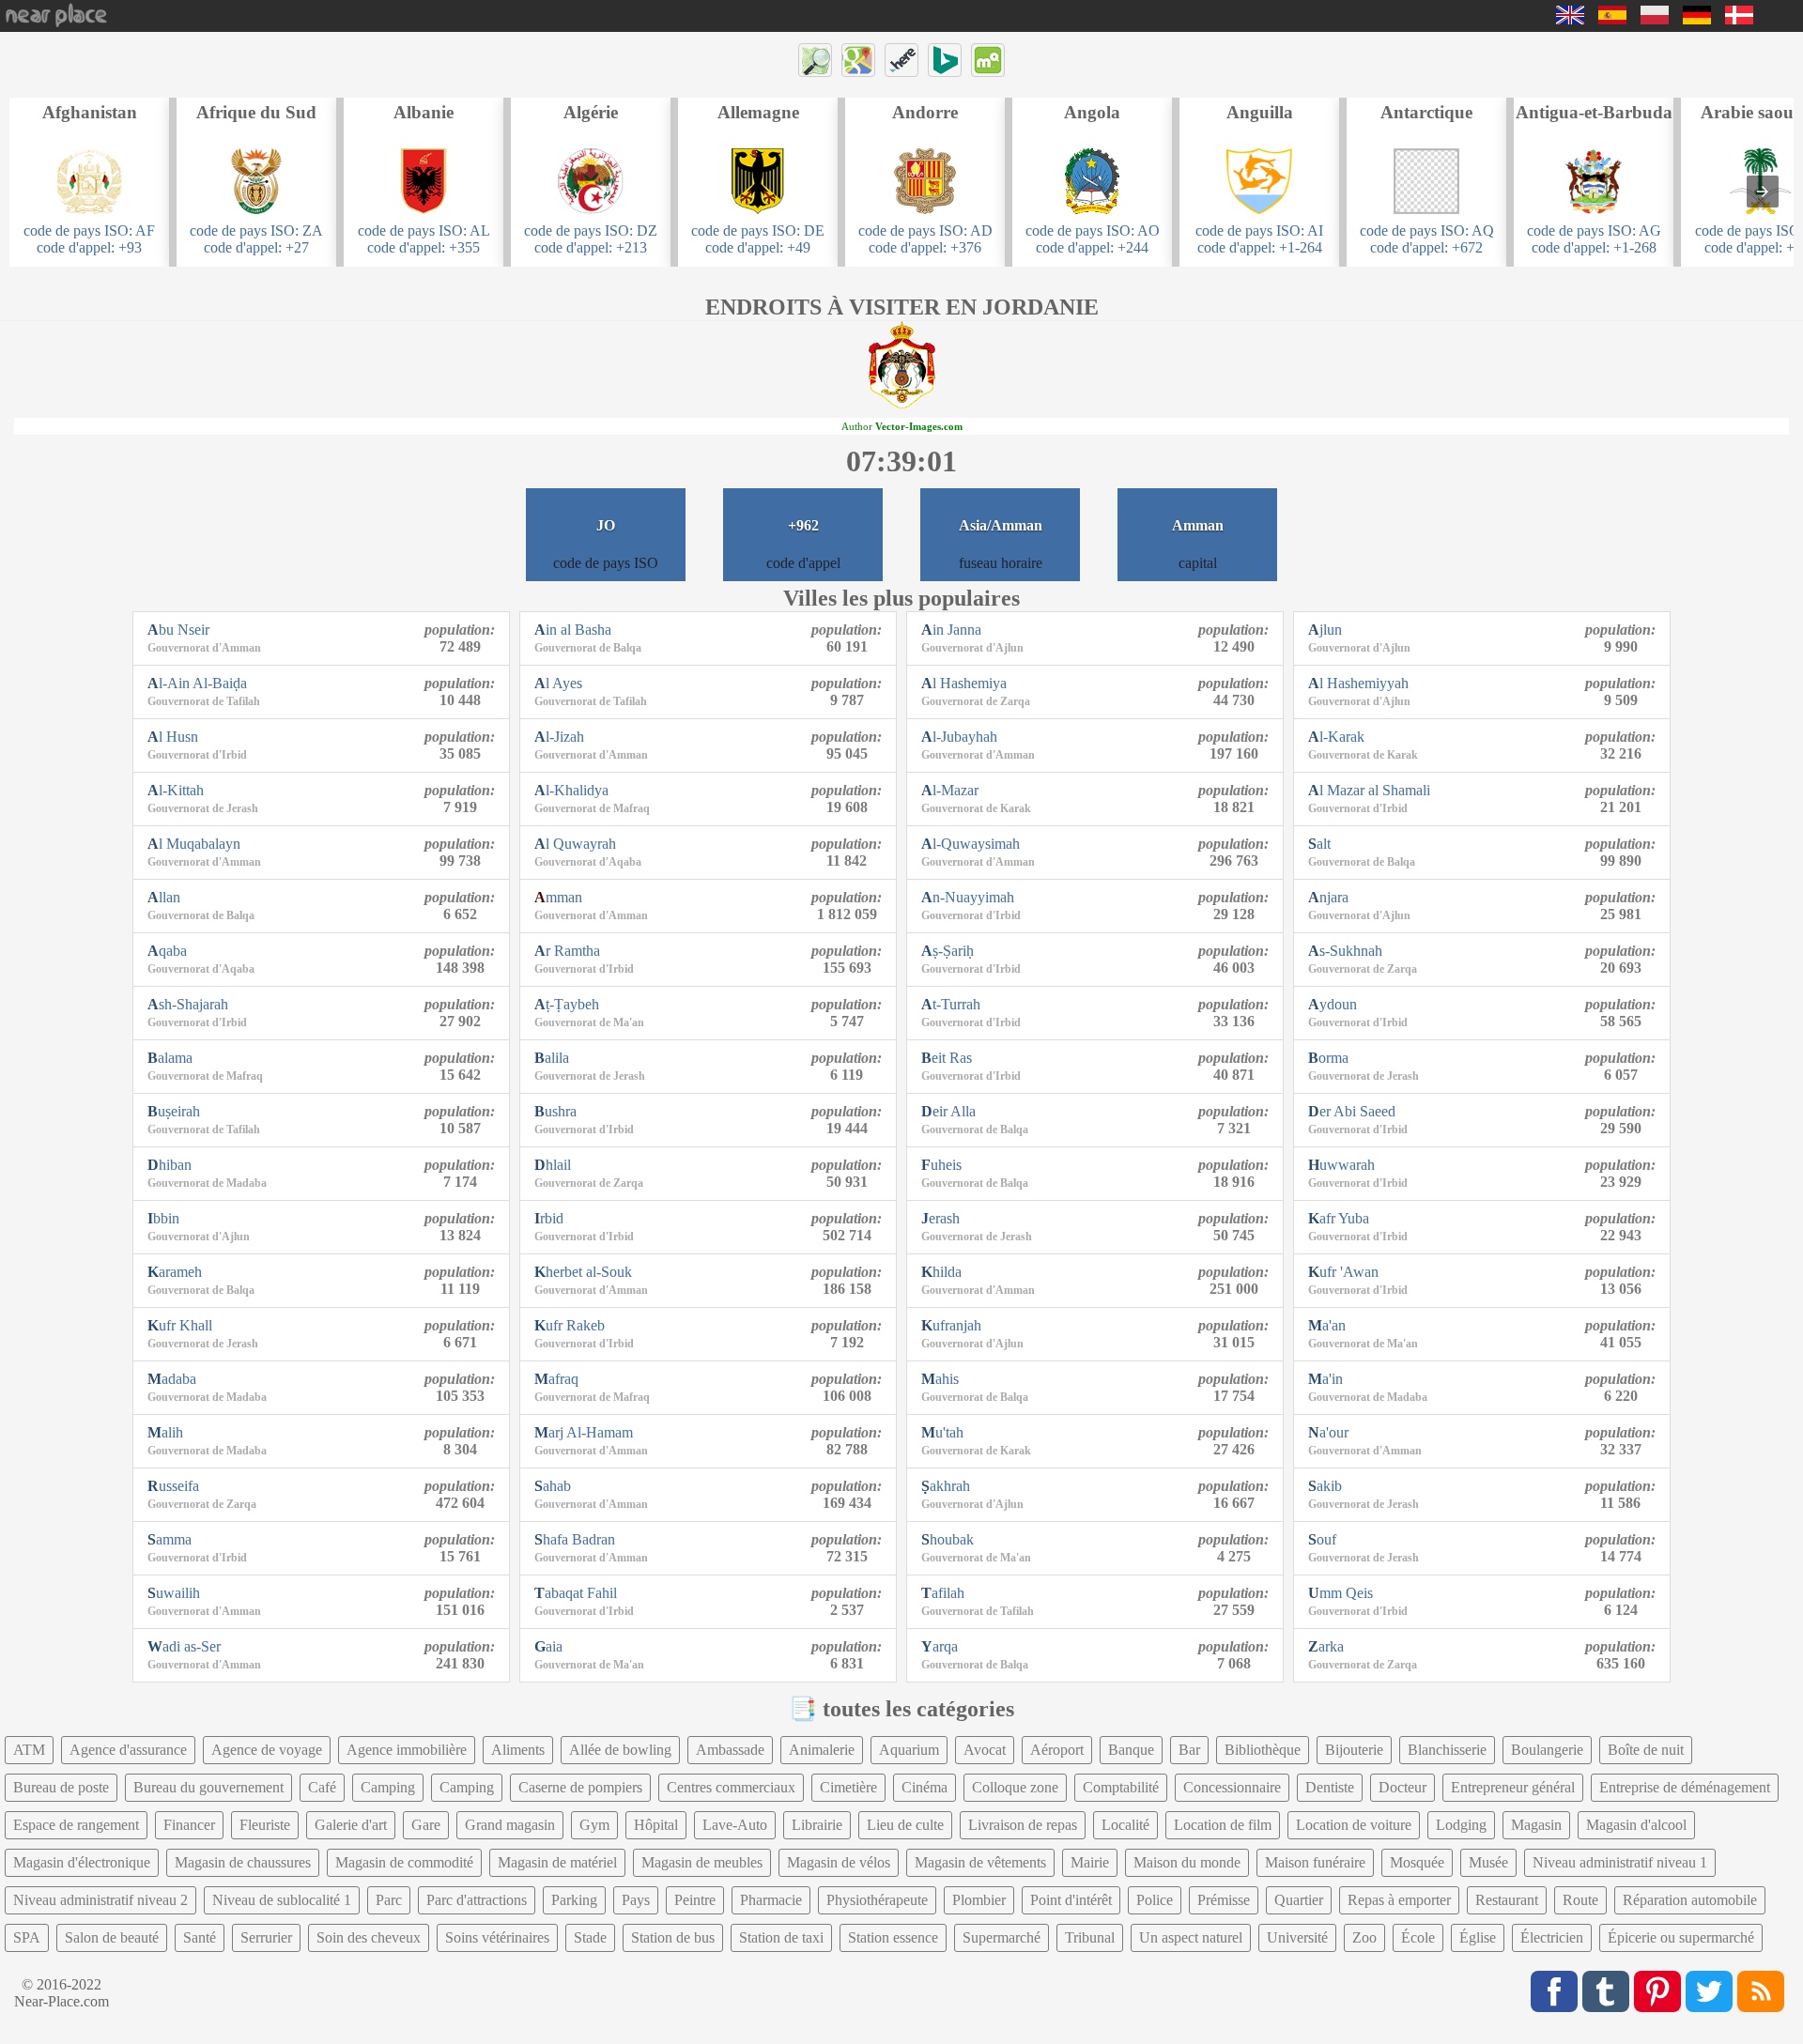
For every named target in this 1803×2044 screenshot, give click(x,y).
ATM (29, 1750)
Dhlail (553, 1165)
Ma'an (1327, 1325)
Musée (1488, 1862)
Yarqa (940, 1646)
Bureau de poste (61, 1787)
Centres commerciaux (731, 1787)
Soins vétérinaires (497, 1937)
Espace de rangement (76, 1825)
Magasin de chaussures (243, 1862)
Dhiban (170, 1165)
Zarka (1326, 1646)
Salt (1319, 844)
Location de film (1223, 1825)
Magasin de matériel (557, 1862)
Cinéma (925, 1787)
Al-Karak (1336, 737)
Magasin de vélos (839, 1862)
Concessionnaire (1232, 1787)
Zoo (1364, 1937)
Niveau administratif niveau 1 (1620, 1862)
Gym (594, 1825)
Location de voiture (1354, 1825)
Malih (165, 1432)
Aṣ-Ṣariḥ (948, 951)
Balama (170, 1058)
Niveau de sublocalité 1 (282, 1900)
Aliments (518, 1750)
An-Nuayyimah (968, 897)
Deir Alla (948, 1111)
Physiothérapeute (877, 1900)
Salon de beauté (112, 1937)
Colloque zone (1015, 1787)
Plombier (979, 1900)
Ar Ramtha (567, 951)
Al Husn (173, 737)
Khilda (941, 1272)
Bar (1189, 1750)
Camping (388, 1787)
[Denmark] (1739, 19)
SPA (27, 1937)
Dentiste (1330, 1787)
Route (1580, 1900)
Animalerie (822, 1750)
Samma (170, 1539)
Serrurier (266, 1937)
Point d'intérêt (1071, 1900)
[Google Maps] (858, 60)
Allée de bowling (620, 1750)
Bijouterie (1354, 1750)
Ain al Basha (573, 630)
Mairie (1090, 1862)
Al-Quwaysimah (971, 844)
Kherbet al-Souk (583, 1272)
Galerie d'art (351, 1825)
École (1418, 1937)
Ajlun (1325, 630)
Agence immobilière (407, 1750)
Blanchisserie (1447, 1750)
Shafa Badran (575, 1539)
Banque (1131, 1750)
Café (322, 1787)
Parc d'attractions (477, 1900)
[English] (1570, 19)
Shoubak (948, 1539)
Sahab (553, 1486)
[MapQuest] (988, 60)
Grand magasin (510, 1825)
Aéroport (1057, 1750)
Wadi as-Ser (184, 1646)
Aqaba (167, 951)
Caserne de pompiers (580, 1787)
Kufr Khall (180, 1325)
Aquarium (909, 1750)
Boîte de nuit (1646, 1750)
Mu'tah (942, 1432)
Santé (200, 1937)
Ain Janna (951, 630)
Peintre (695, 1900)
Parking (574, 1900)
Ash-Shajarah (188, 1004)
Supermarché (1002, 1937)
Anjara (1328, 897)
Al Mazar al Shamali (1369, 790)
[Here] (901, 60)
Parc (389, 1900)
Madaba (172, 1379)
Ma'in (1325, 1379)
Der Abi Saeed (1352, 1111)
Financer (189, 1825)
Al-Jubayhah (959, 737)
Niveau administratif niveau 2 (100, 1900)
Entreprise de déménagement (1685, 1787)
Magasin (1536, 1825)
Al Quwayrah (575, 844)
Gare (426, 1825)
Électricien (1552, 1937)
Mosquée (1417, 1862)
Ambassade (730, 1750)
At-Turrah (951, 1004)
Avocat (985, 1750)
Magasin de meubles (702, 1862)
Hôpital (656, 1825)
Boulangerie (1547, 1750)
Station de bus (673, 1937)
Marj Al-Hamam (584, 1432)
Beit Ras (947, 1058)
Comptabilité (1121, 1787)
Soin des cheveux (369, 1937)
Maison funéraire (1315, 1862)
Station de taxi (781, 1937)
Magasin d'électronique (82, 1862)
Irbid (549, 1218)
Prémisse (1224, 1900)
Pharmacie (771, 1900)
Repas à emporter (1399, 1900)
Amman (558, 897)
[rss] (1761, 1991)
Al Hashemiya (964, 683)
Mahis (940, 1379)
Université (1297, 1937)
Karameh (175, 1272)
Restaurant (1507, 1900)
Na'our (1328, 1432)
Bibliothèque (1263, 1750)
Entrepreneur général (1513, 1787)
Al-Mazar (950, 790)
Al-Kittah (176, 790)
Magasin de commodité (404, 1862)
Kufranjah (951, 1325)
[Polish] (1655, 19)
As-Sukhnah (1345, 951)
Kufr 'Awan (1343, 1272)
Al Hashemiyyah (1358, 683)
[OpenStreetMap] (815, 60)
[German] (1697, 19)
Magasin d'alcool (1636, 1825)
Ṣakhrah (946, 1486)
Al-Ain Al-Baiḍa (197, 683)
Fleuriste (265, 1825)
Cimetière (848, 1787)
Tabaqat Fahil (576, 1593)
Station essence (893, 1937)
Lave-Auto (735, 1825)
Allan (164, 897)
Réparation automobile (1690, 1900)
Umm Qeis (1341, 1593)
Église (1478, 1937)
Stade (590, 1937)
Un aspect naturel (1191, 1937)
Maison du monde (1187, 1862)
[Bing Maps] (945, 60)
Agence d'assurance (128, 1750)
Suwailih (174, 1593)
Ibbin (163, 1218)
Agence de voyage (267, 1750)
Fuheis (941, 1165)
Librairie (817, 1825)
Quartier (1299, 1900)
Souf (1322, 1539)
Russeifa (173, 1486)
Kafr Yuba (1339, 1218)
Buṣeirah (174, 1111)
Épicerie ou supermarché (1681, 1937)
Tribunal (1090, 1937)
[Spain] (1612, 19)
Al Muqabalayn (194, 844)
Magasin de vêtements (980, 1862)
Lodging (1461, 1825)
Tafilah (943, 1593)
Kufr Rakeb (570, 1325)
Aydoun (1333, 1004)
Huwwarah (1341, 1165)
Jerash (940, 1218)
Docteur (1402, 1787)
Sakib (1325, 1486)
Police (1155, 1900)
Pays (636, 1900)
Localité (1125, 1825)
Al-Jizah (559, 737)
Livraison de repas (1023, 1825)
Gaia (548, 1646)
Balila (552, 1058)
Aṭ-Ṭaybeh (567, 1004)
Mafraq (556, 1379)
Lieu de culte (905, 1825)
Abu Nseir (178, 630)
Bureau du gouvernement (208, 1787)
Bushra (555, 1111)
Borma (1328, 1058)
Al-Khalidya (571, 790)
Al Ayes (558, 683)
